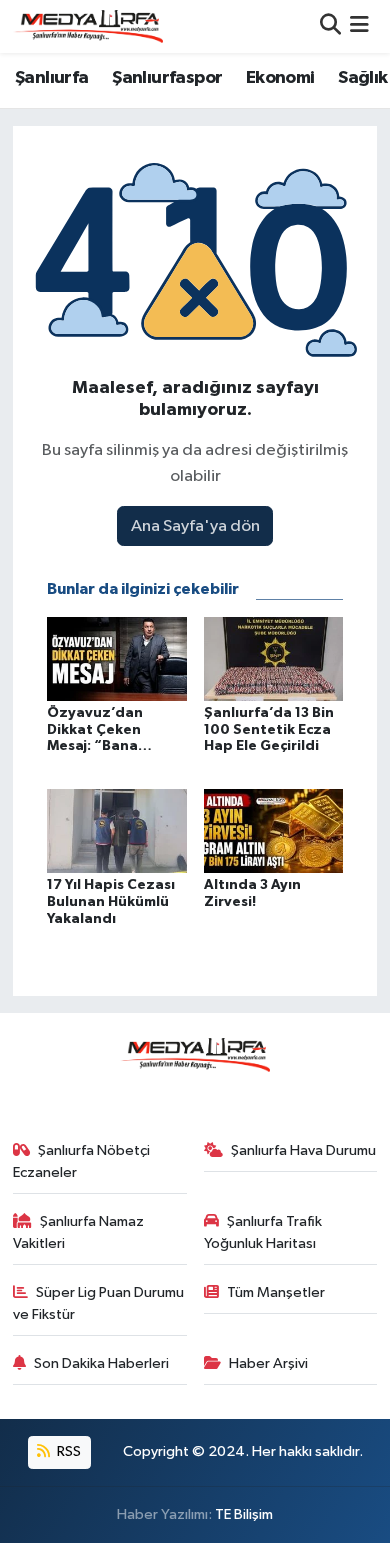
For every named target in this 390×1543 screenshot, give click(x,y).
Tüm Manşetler (276, 1292)
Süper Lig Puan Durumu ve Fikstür (99, 1303)
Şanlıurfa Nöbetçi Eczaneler (82, 1161)
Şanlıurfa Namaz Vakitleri (79, 1232)
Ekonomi (280, 78)
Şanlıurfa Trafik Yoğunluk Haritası (263, 1232)
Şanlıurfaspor (167, 78)
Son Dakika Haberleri (101, 1363)
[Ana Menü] (359, 26)
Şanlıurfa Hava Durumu (303, 1150)
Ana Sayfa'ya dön (195, 526)
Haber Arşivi (268, 1363)
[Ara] (330, 26)
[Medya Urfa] (88, 26)
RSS (67, 1451)
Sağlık (362, 78)
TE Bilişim (244, 1514)
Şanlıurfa (52, 78)
